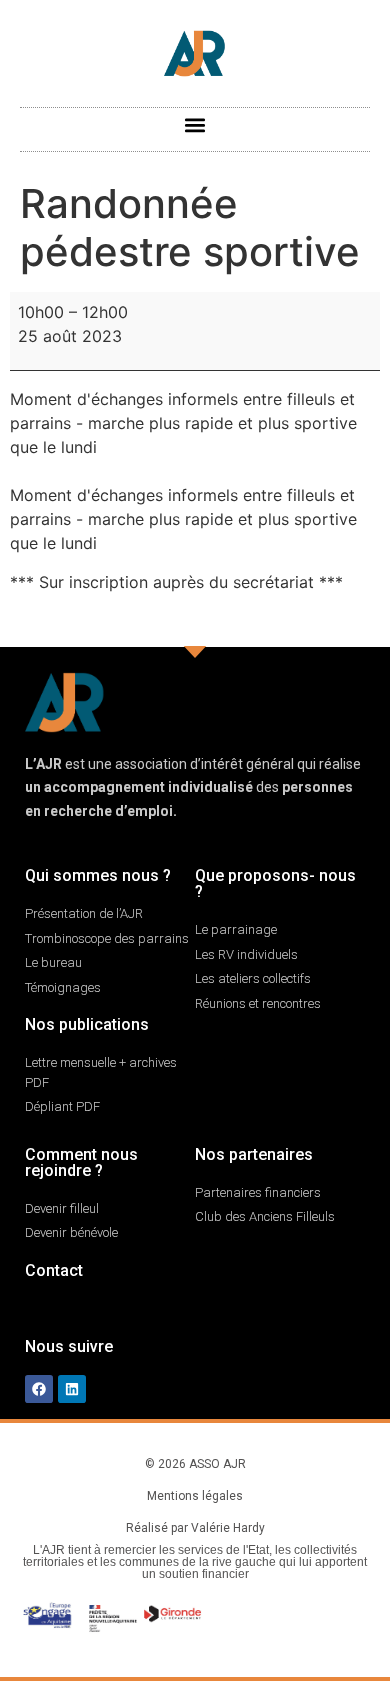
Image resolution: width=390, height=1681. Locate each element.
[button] (195, 124)
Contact (54, 1270)
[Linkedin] (72, 1389)
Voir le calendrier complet (282, 620)
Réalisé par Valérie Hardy (195, 1528)
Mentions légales (195, 1496)
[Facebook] (39, 1389)
